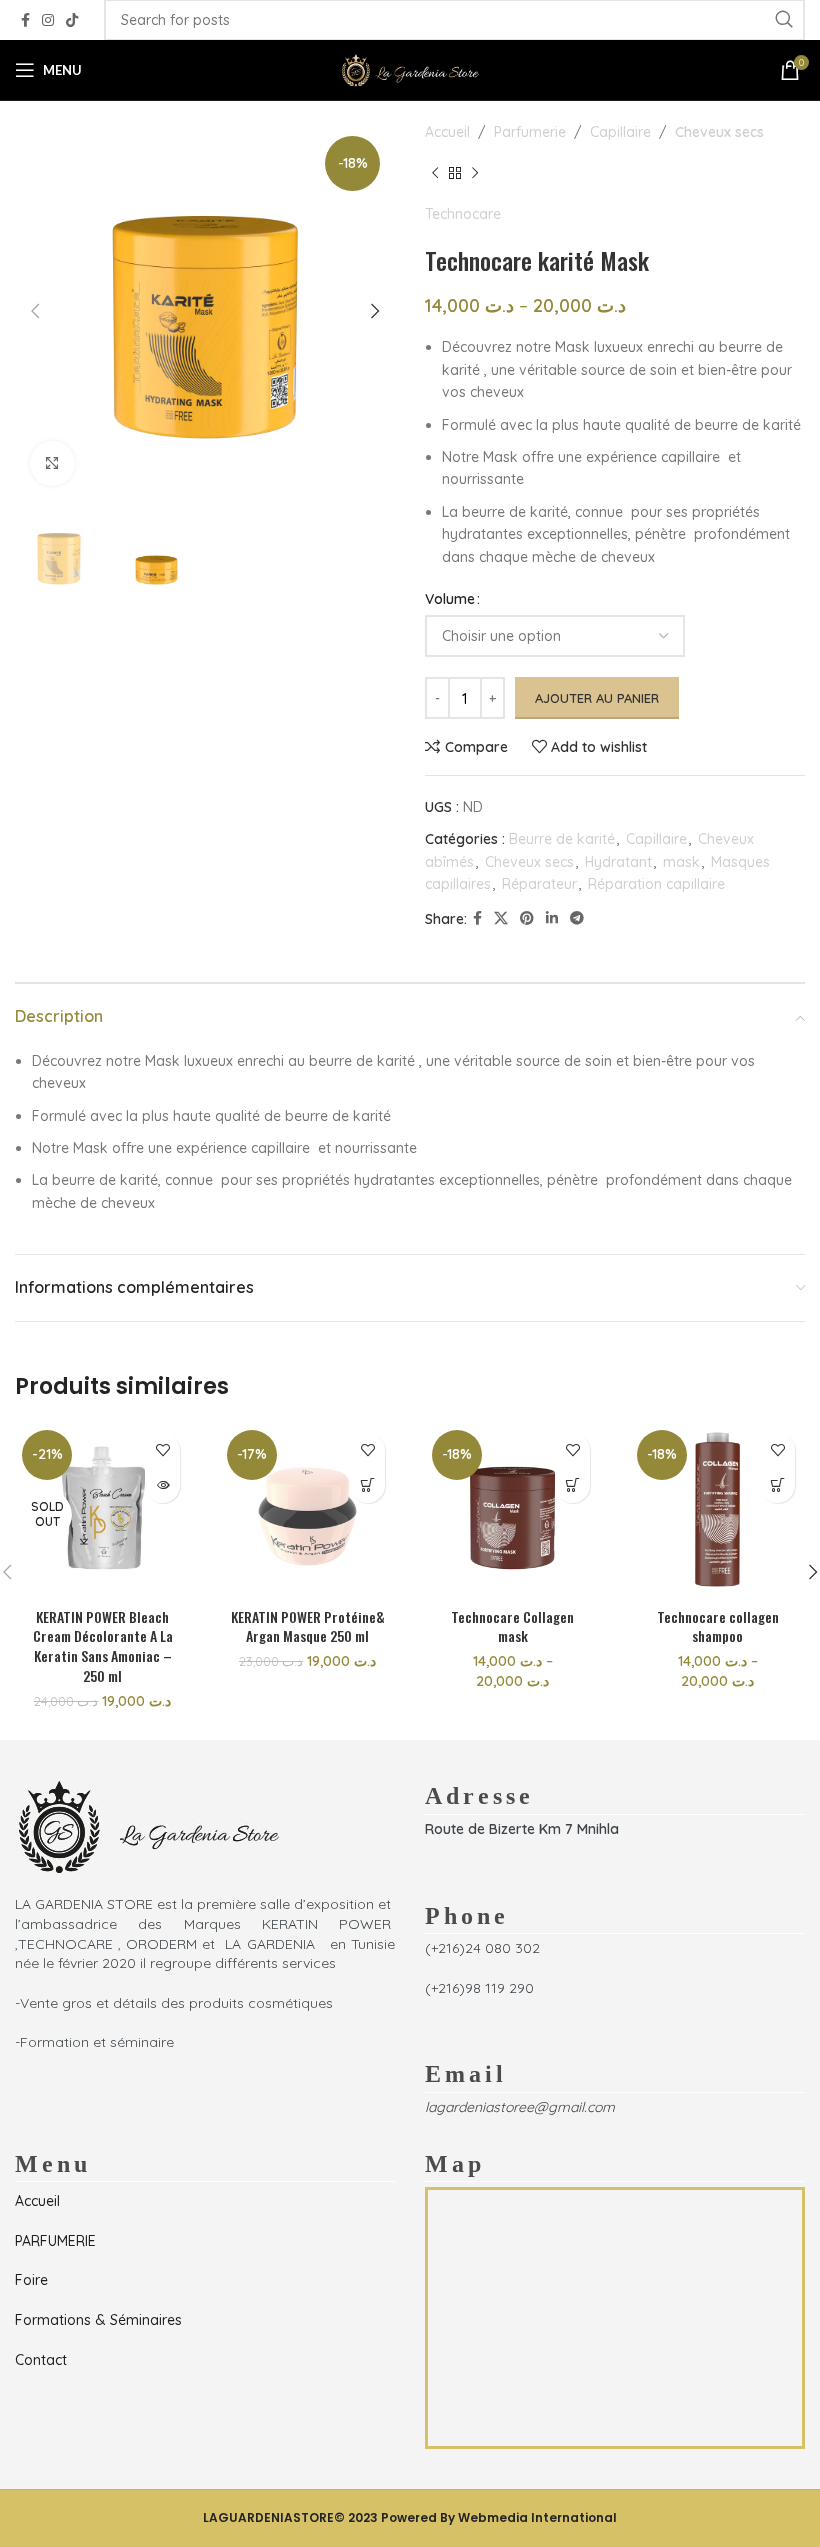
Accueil (447, 132)
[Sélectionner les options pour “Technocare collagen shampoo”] (777, 1485)
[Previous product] (435, 173)
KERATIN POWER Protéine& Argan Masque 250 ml (308, 1626)
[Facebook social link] (25, 20)
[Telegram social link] (577, 918)
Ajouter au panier (597, 698)
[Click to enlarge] (52, 463)
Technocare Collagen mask (512, 1626)
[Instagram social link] (48, 20)
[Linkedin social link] (552, 918)
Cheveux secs (719, 132)
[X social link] (501, 918)
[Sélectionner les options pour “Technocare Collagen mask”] (572, 1485)
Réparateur (539, 884)
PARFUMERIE (55, 2241)
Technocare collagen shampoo (718, 1626)
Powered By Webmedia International (499, 2517)
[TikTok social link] (72, 20)
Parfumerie (530, 132)
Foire (31, 2280)
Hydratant (618, 862)
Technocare (463, 214)
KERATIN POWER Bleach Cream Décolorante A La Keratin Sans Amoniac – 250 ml (103, 1646)
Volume (450, 599)
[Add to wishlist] (162, 1450)
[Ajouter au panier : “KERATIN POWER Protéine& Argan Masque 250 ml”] (367, 1485)
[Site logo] (410, 69)
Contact (41, 2360)
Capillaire (620, 132)
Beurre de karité (562, 839)
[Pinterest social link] (527, 918)
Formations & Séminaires (98, 2320)
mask (681, 862)
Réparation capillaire (656, 884)
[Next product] (475, 173)
